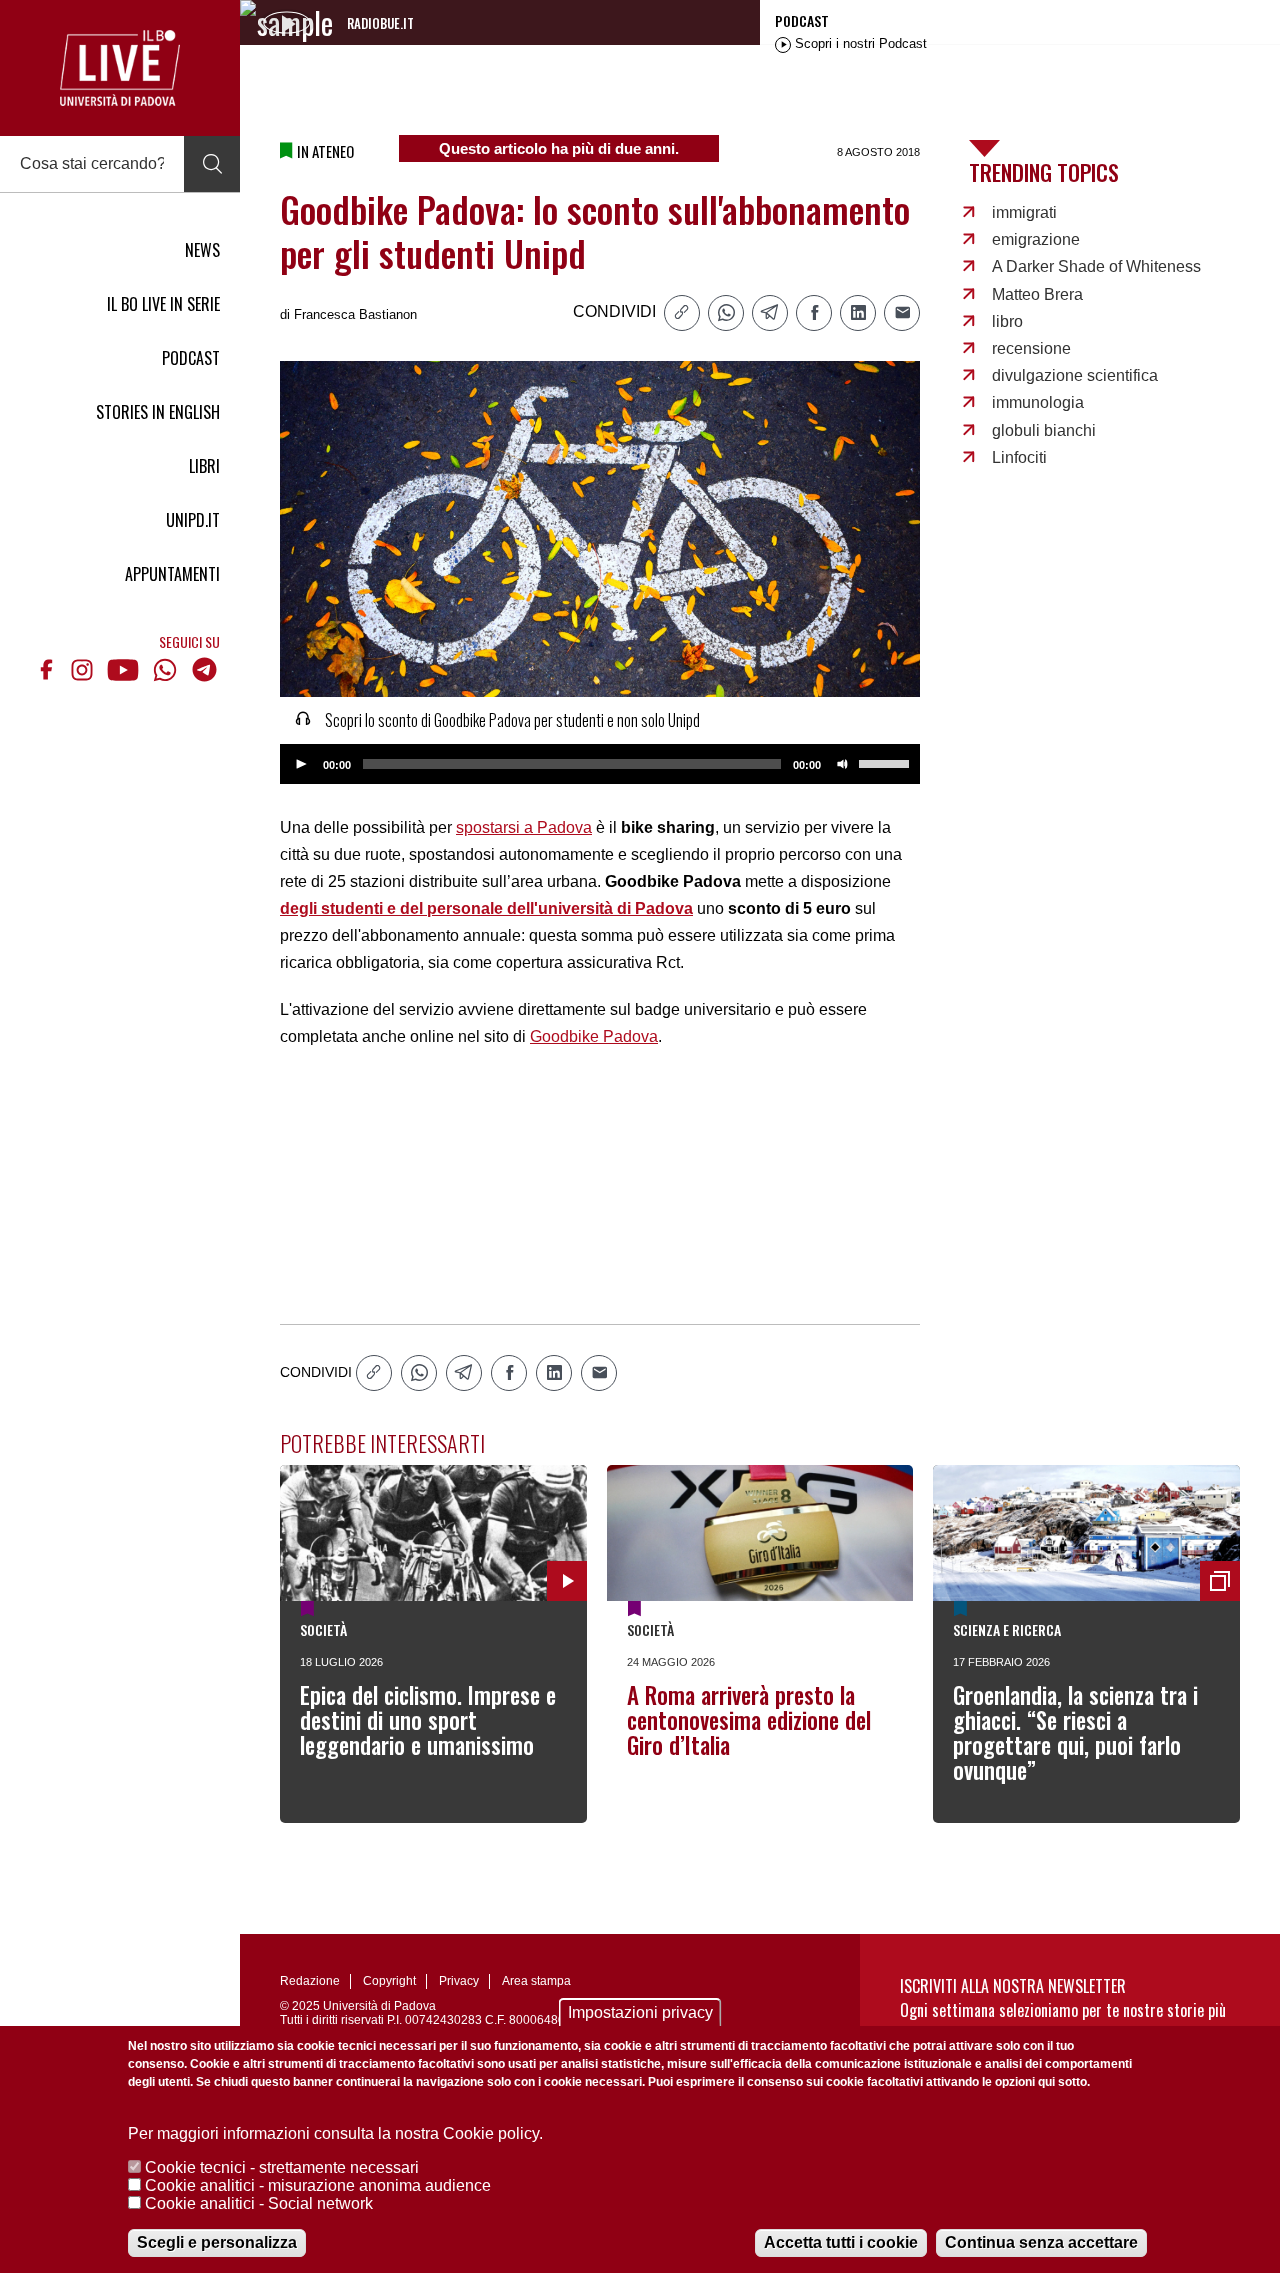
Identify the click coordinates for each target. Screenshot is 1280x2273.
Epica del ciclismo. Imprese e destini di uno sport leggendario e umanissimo (428, 1720)
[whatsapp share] (726, 313)
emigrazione (1036, 239)
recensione (1031, 348)
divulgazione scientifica (1075, 375)
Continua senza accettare (1041, 2242)
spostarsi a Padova (524, 827)
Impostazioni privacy (640, 2012)
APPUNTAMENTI (172, 574)
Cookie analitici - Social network (259, 2203)
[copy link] (682, 313)
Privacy (459, 1981)
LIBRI (204, 466)
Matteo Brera (1037, 294)
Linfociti (1019, 457)
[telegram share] (770, 313)
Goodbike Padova (594, 1036)
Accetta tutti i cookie (841, 2242)
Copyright (389, 1981)
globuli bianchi (1044, 430)
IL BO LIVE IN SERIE (163, 304)
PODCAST (191, 358)
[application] (600, 764)
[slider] (887, 762)
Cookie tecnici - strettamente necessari (282, 2167)
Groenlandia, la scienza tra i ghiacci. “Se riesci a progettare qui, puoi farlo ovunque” (1075, 1732)
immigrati (1024, 212)
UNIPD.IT (193, 520)
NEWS (202, 250)
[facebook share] (814, 313)
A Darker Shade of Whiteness (1096, 266)
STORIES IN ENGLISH (158, 412)
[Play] (301, 764)
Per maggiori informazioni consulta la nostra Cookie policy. (335, 2133)
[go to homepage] (120, 68)
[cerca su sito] (212, 164)
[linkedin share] (858, 313)
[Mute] (843, 764)
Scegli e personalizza (217, 2242)
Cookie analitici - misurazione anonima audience (318, 2185)
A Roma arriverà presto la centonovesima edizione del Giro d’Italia (749, 1720)
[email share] (902, 313)
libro (1007, 321)
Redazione (310, 1981)
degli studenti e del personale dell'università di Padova (486, 908)
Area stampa (536, 1981)
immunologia (1038, 402)
